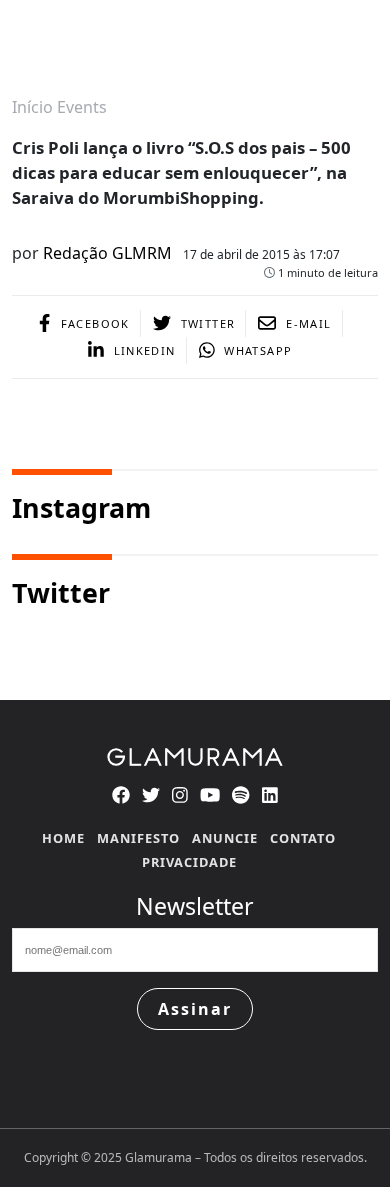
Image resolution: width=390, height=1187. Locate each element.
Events (82, 107)
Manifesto (138, 838)
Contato (303, 838)
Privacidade (189, 862)
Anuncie (225, 838)
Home (63, 838)
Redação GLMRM (107, 253)
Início (32, 107)
